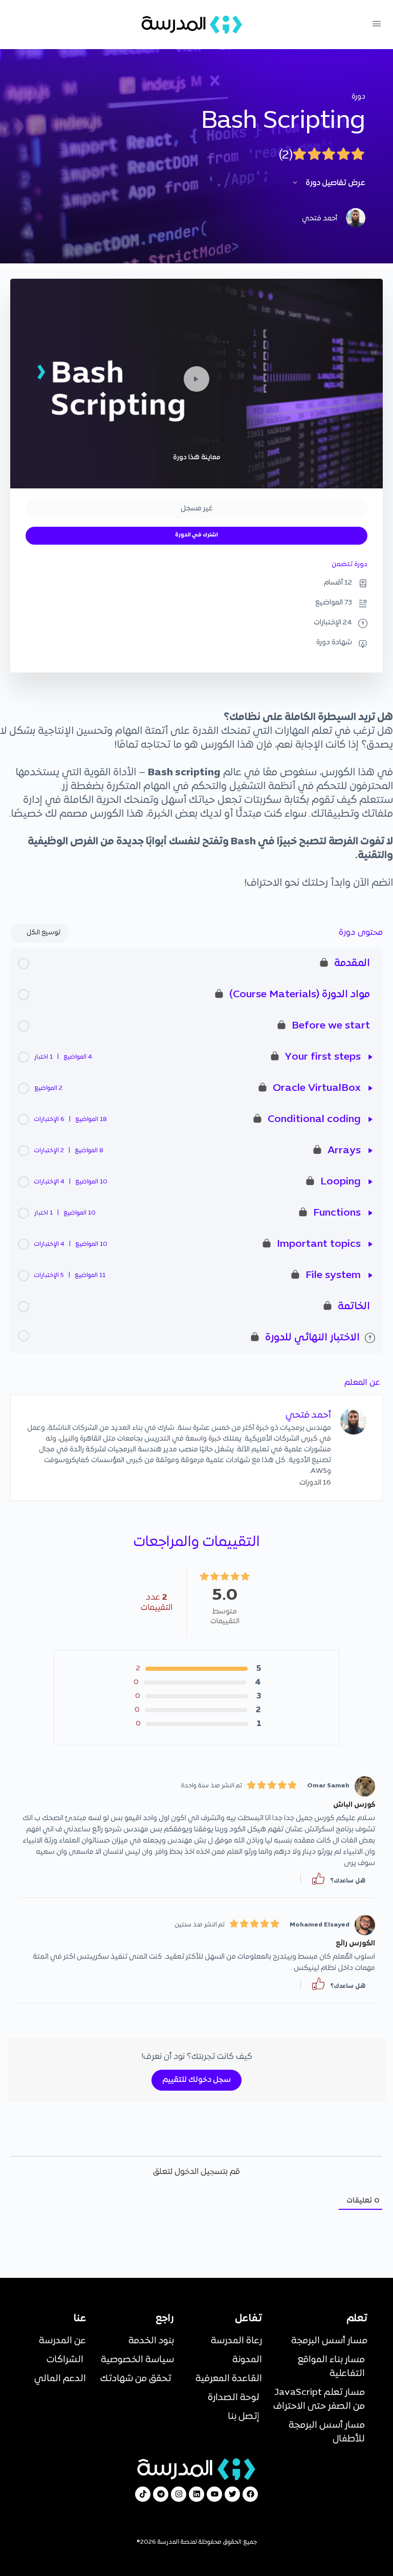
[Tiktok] (143, 2494)
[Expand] (370, 1057)
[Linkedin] (196, 2494)
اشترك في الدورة (196, 535)
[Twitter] (232, 2494)
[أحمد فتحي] (354, 1421)
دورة (358, 97)
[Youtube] (214, 2494)
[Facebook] (250, 2494)
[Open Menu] (377, 25)
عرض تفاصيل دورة (335, 183)
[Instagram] (179, 2494)
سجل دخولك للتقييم (196, 2080)
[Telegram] (161, 2494)
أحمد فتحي (308, 1415)
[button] (318, 1879)
